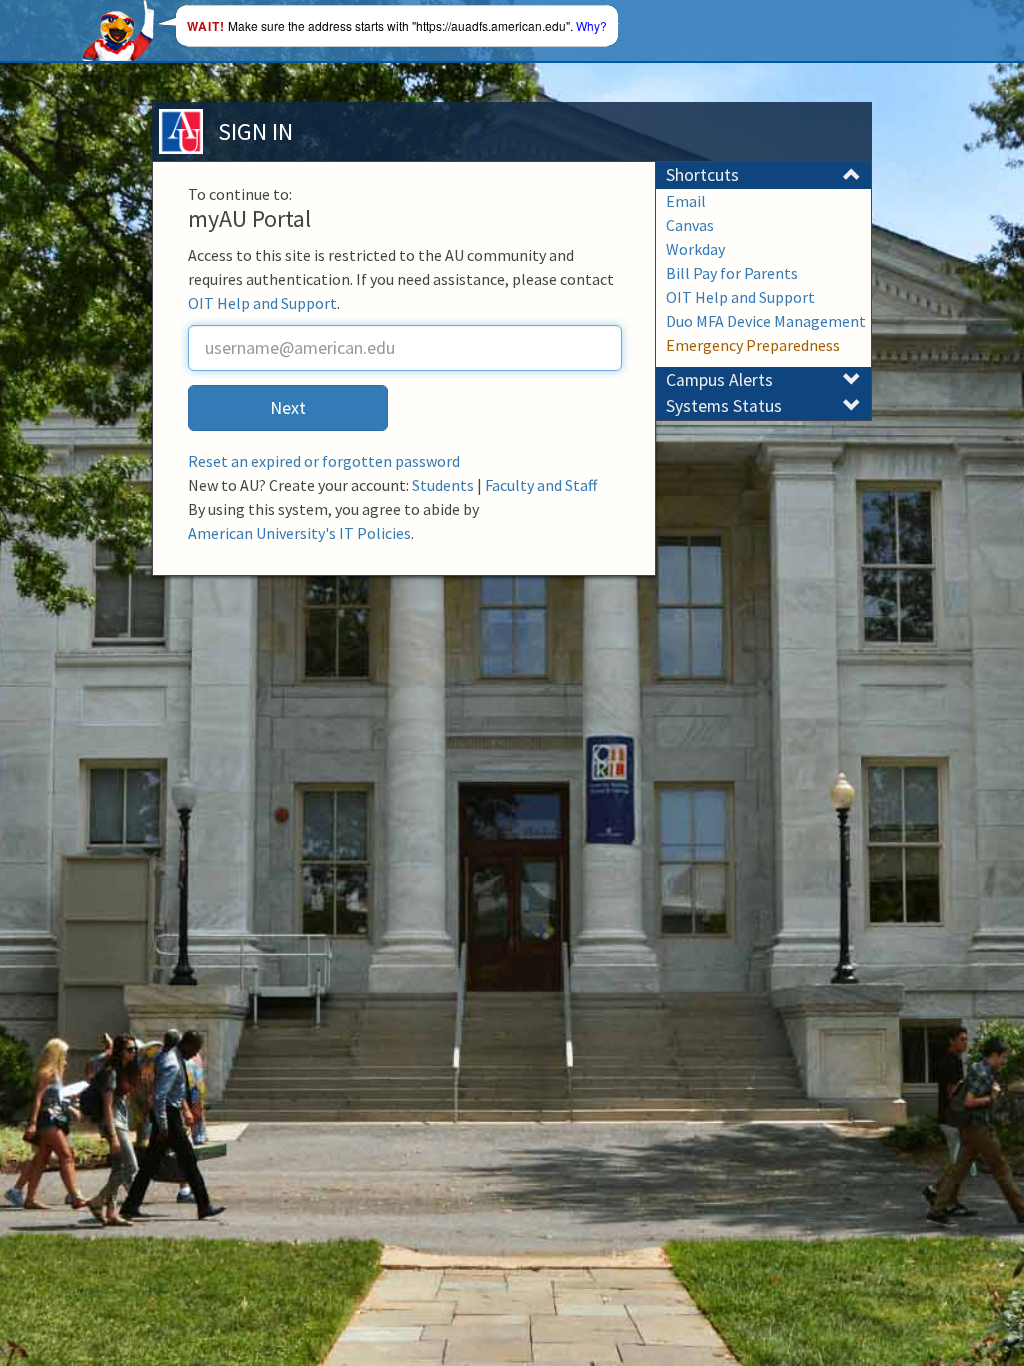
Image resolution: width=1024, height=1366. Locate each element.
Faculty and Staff (541, 485)
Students (443, 485)
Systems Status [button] (724, 406)
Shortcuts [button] (702, 175)
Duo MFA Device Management (766, 321)
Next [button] (288, 407)
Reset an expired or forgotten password (324, 461)
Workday (695, 249)
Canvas (690, 225)
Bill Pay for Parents (732, 273)
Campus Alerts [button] (719, 380)
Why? (591, 25)
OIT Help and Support (262, 303)
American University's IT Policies (299, 533)
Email (686, 201)
